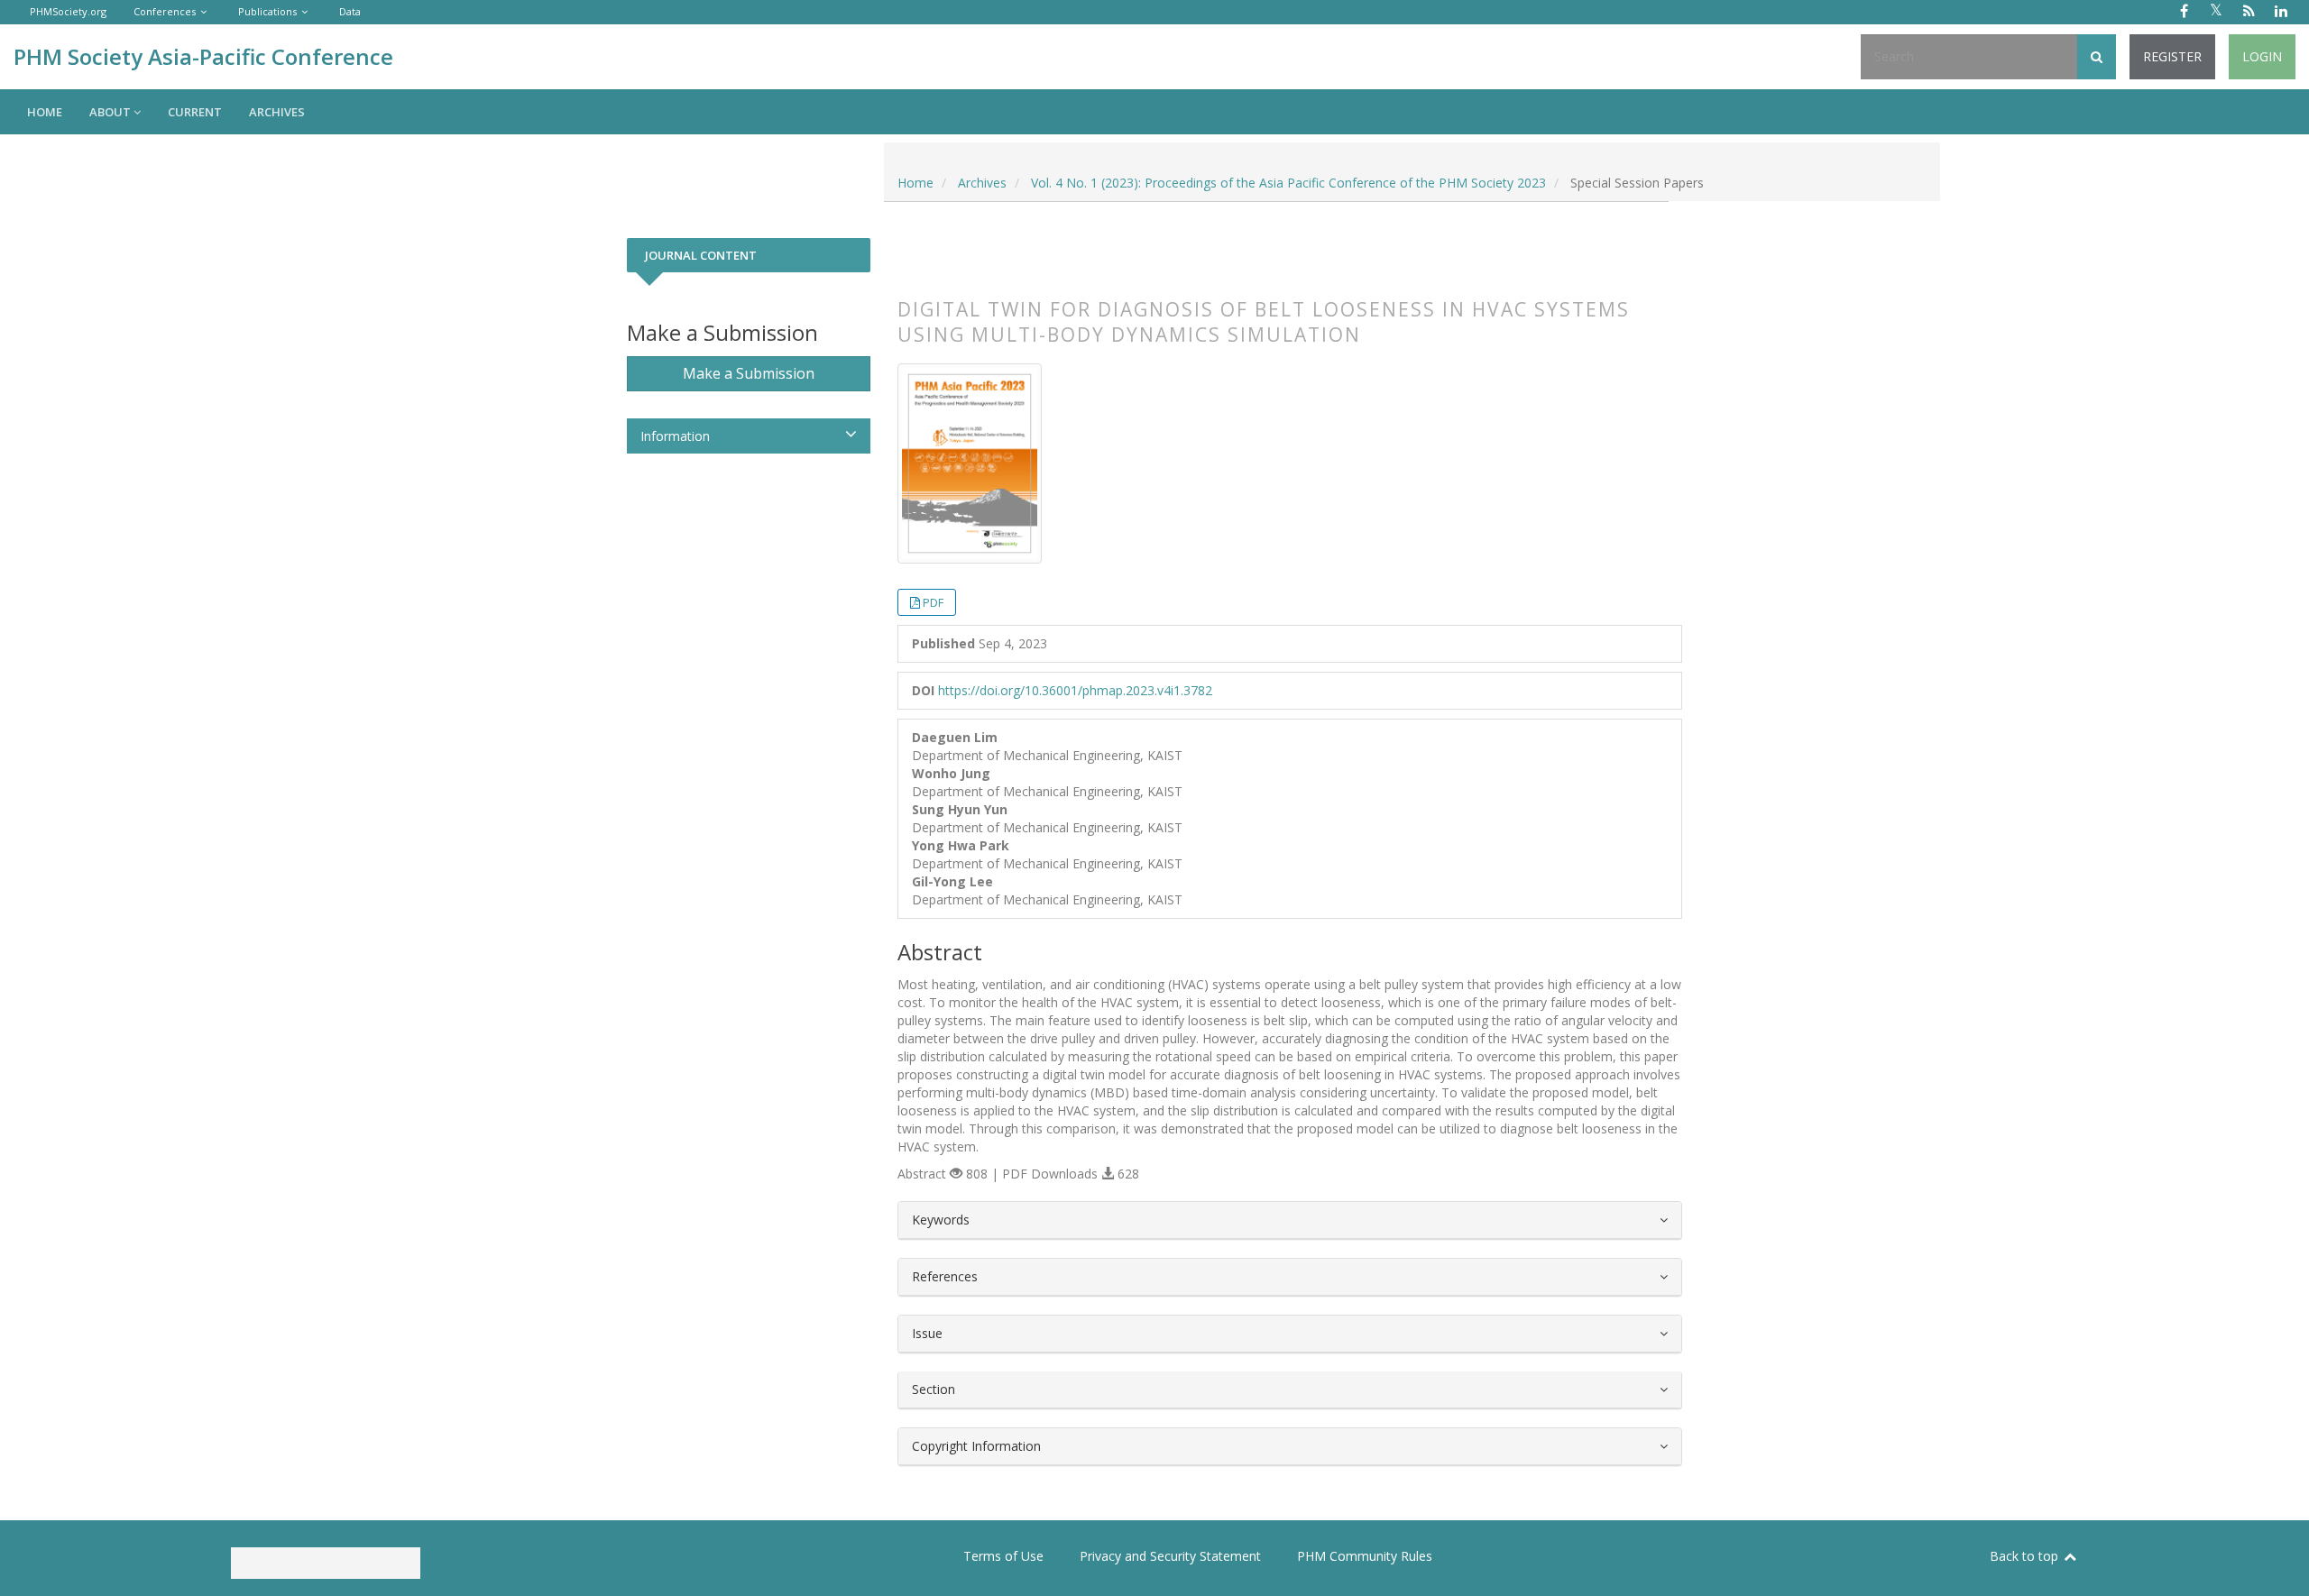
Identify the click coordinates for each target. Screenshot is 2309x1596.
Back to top (2026, 1556)
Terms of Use (1003, 1556)
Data (350, 11)
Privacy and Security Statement (1170, 1556)
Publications (267, 11)
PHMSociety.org (68, 11)
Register (2172, 56)
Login (2262, 56)
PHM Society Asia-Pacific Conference (203, 56)
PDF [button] (933, 602)
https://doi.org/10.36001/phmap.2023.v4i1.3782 (1075, 690)
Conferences (165, 11)
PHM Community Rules (1365, 1556)
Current (195, 112)
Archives (277, 112)
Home (45, 112)
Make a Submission (749, 373)
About (111, 112)
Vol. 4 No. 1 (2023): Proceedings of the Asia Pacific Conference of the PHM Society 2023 (1288, 183)
